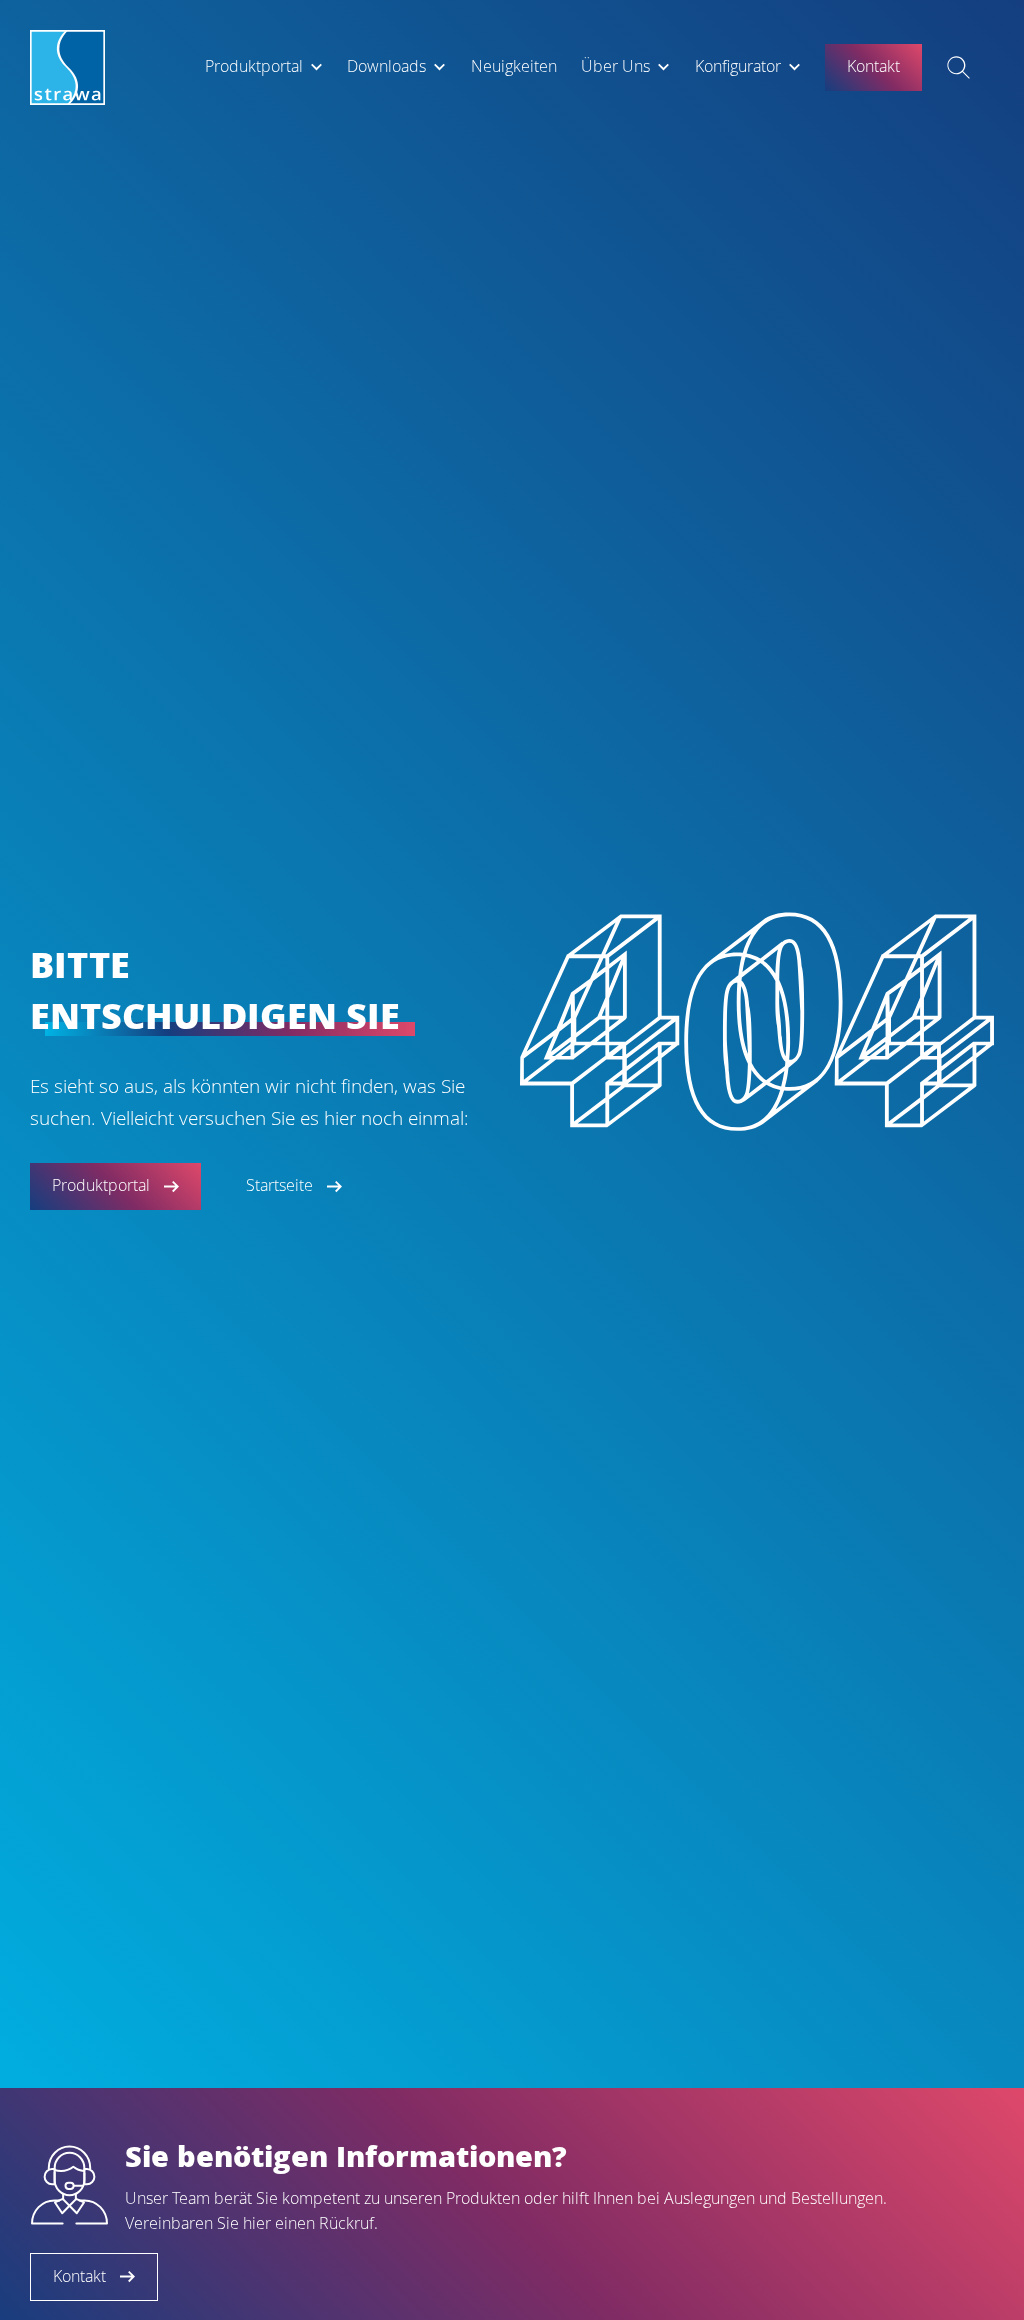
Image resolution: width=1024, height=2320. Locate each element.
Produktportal (254, 66)
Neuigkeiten (514, 66)
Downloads (386, 66)
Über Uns (615, 66)
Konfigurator (738, 66)
